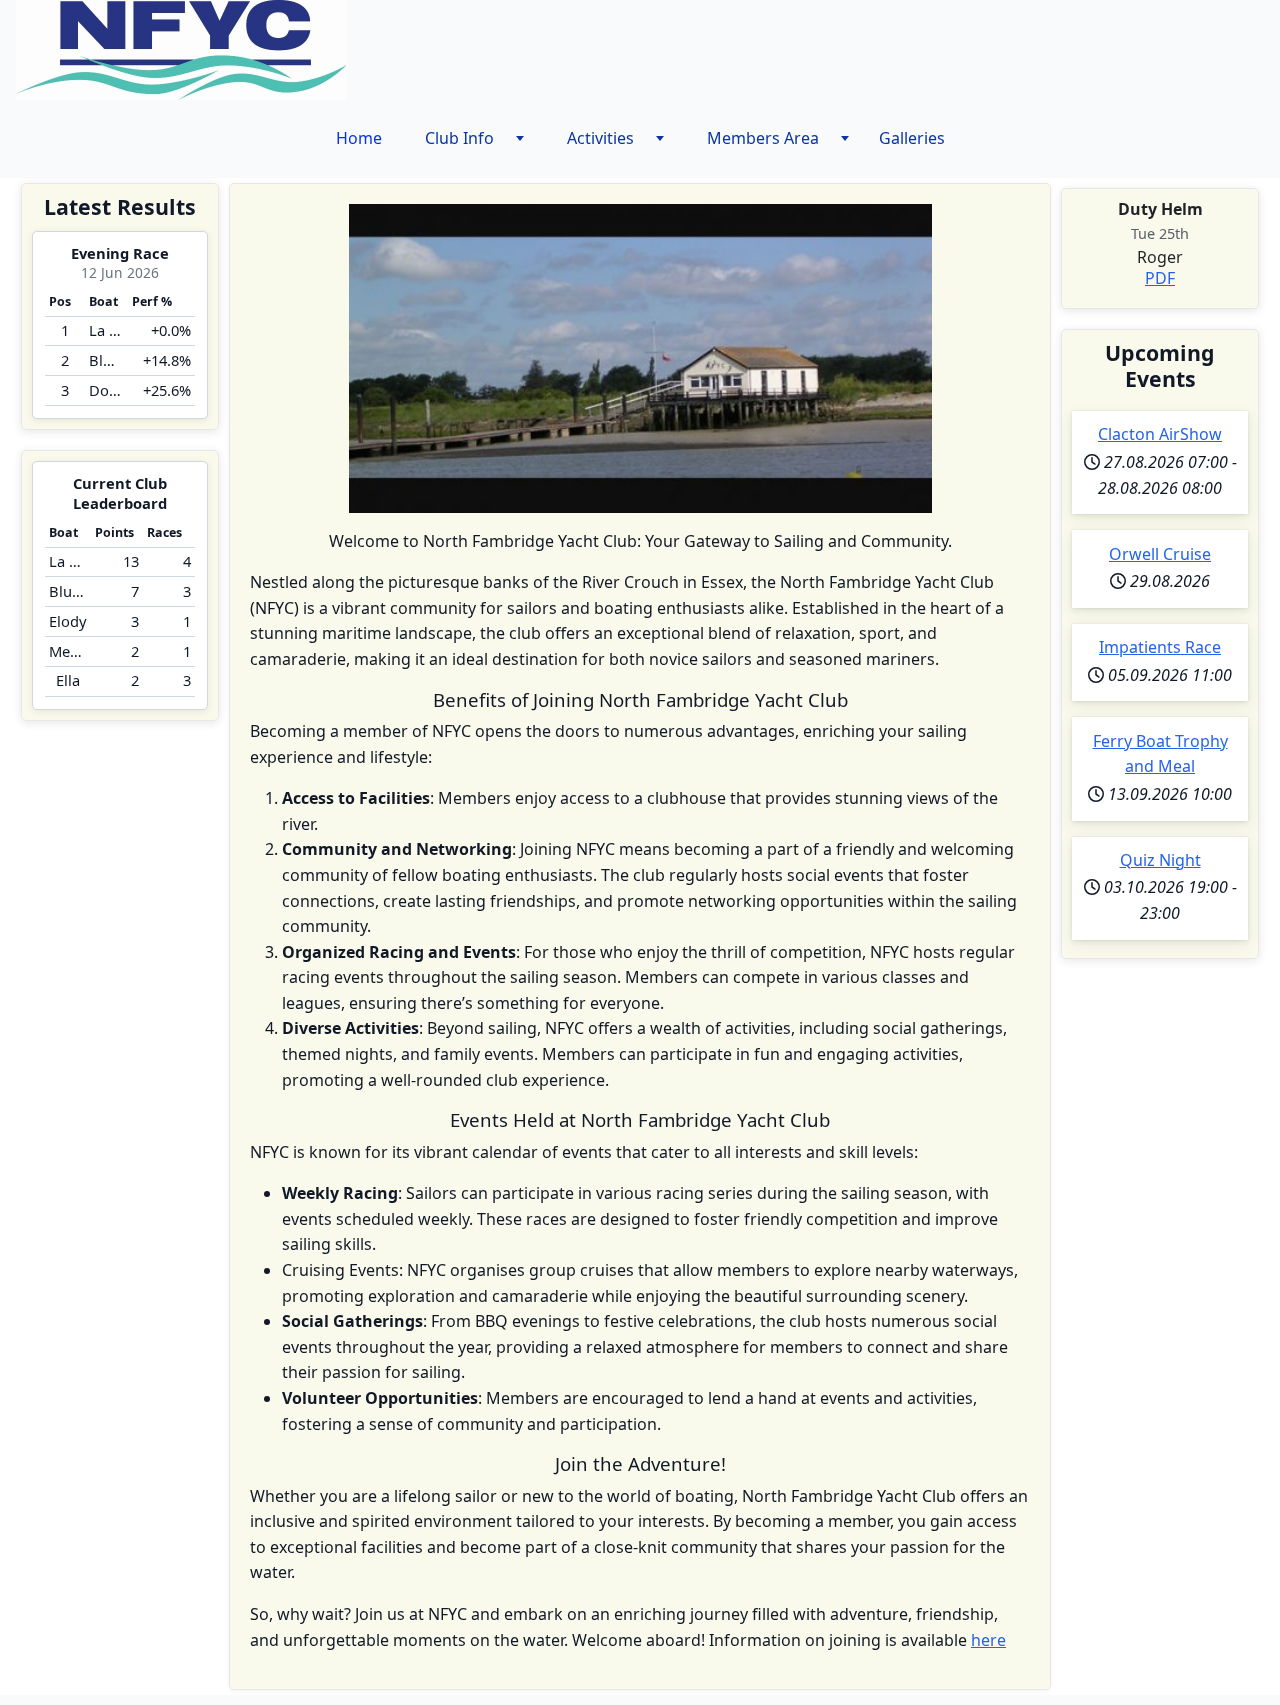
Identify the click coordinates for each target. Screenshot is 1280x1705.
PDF (1160, 278)
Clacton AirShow (1160, 434)
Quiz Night (1160, 860)
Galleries (912, 138)
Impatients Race (1160, 647)
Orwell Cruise (1160, 554)
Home (359, 138)
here (988, 1640)
